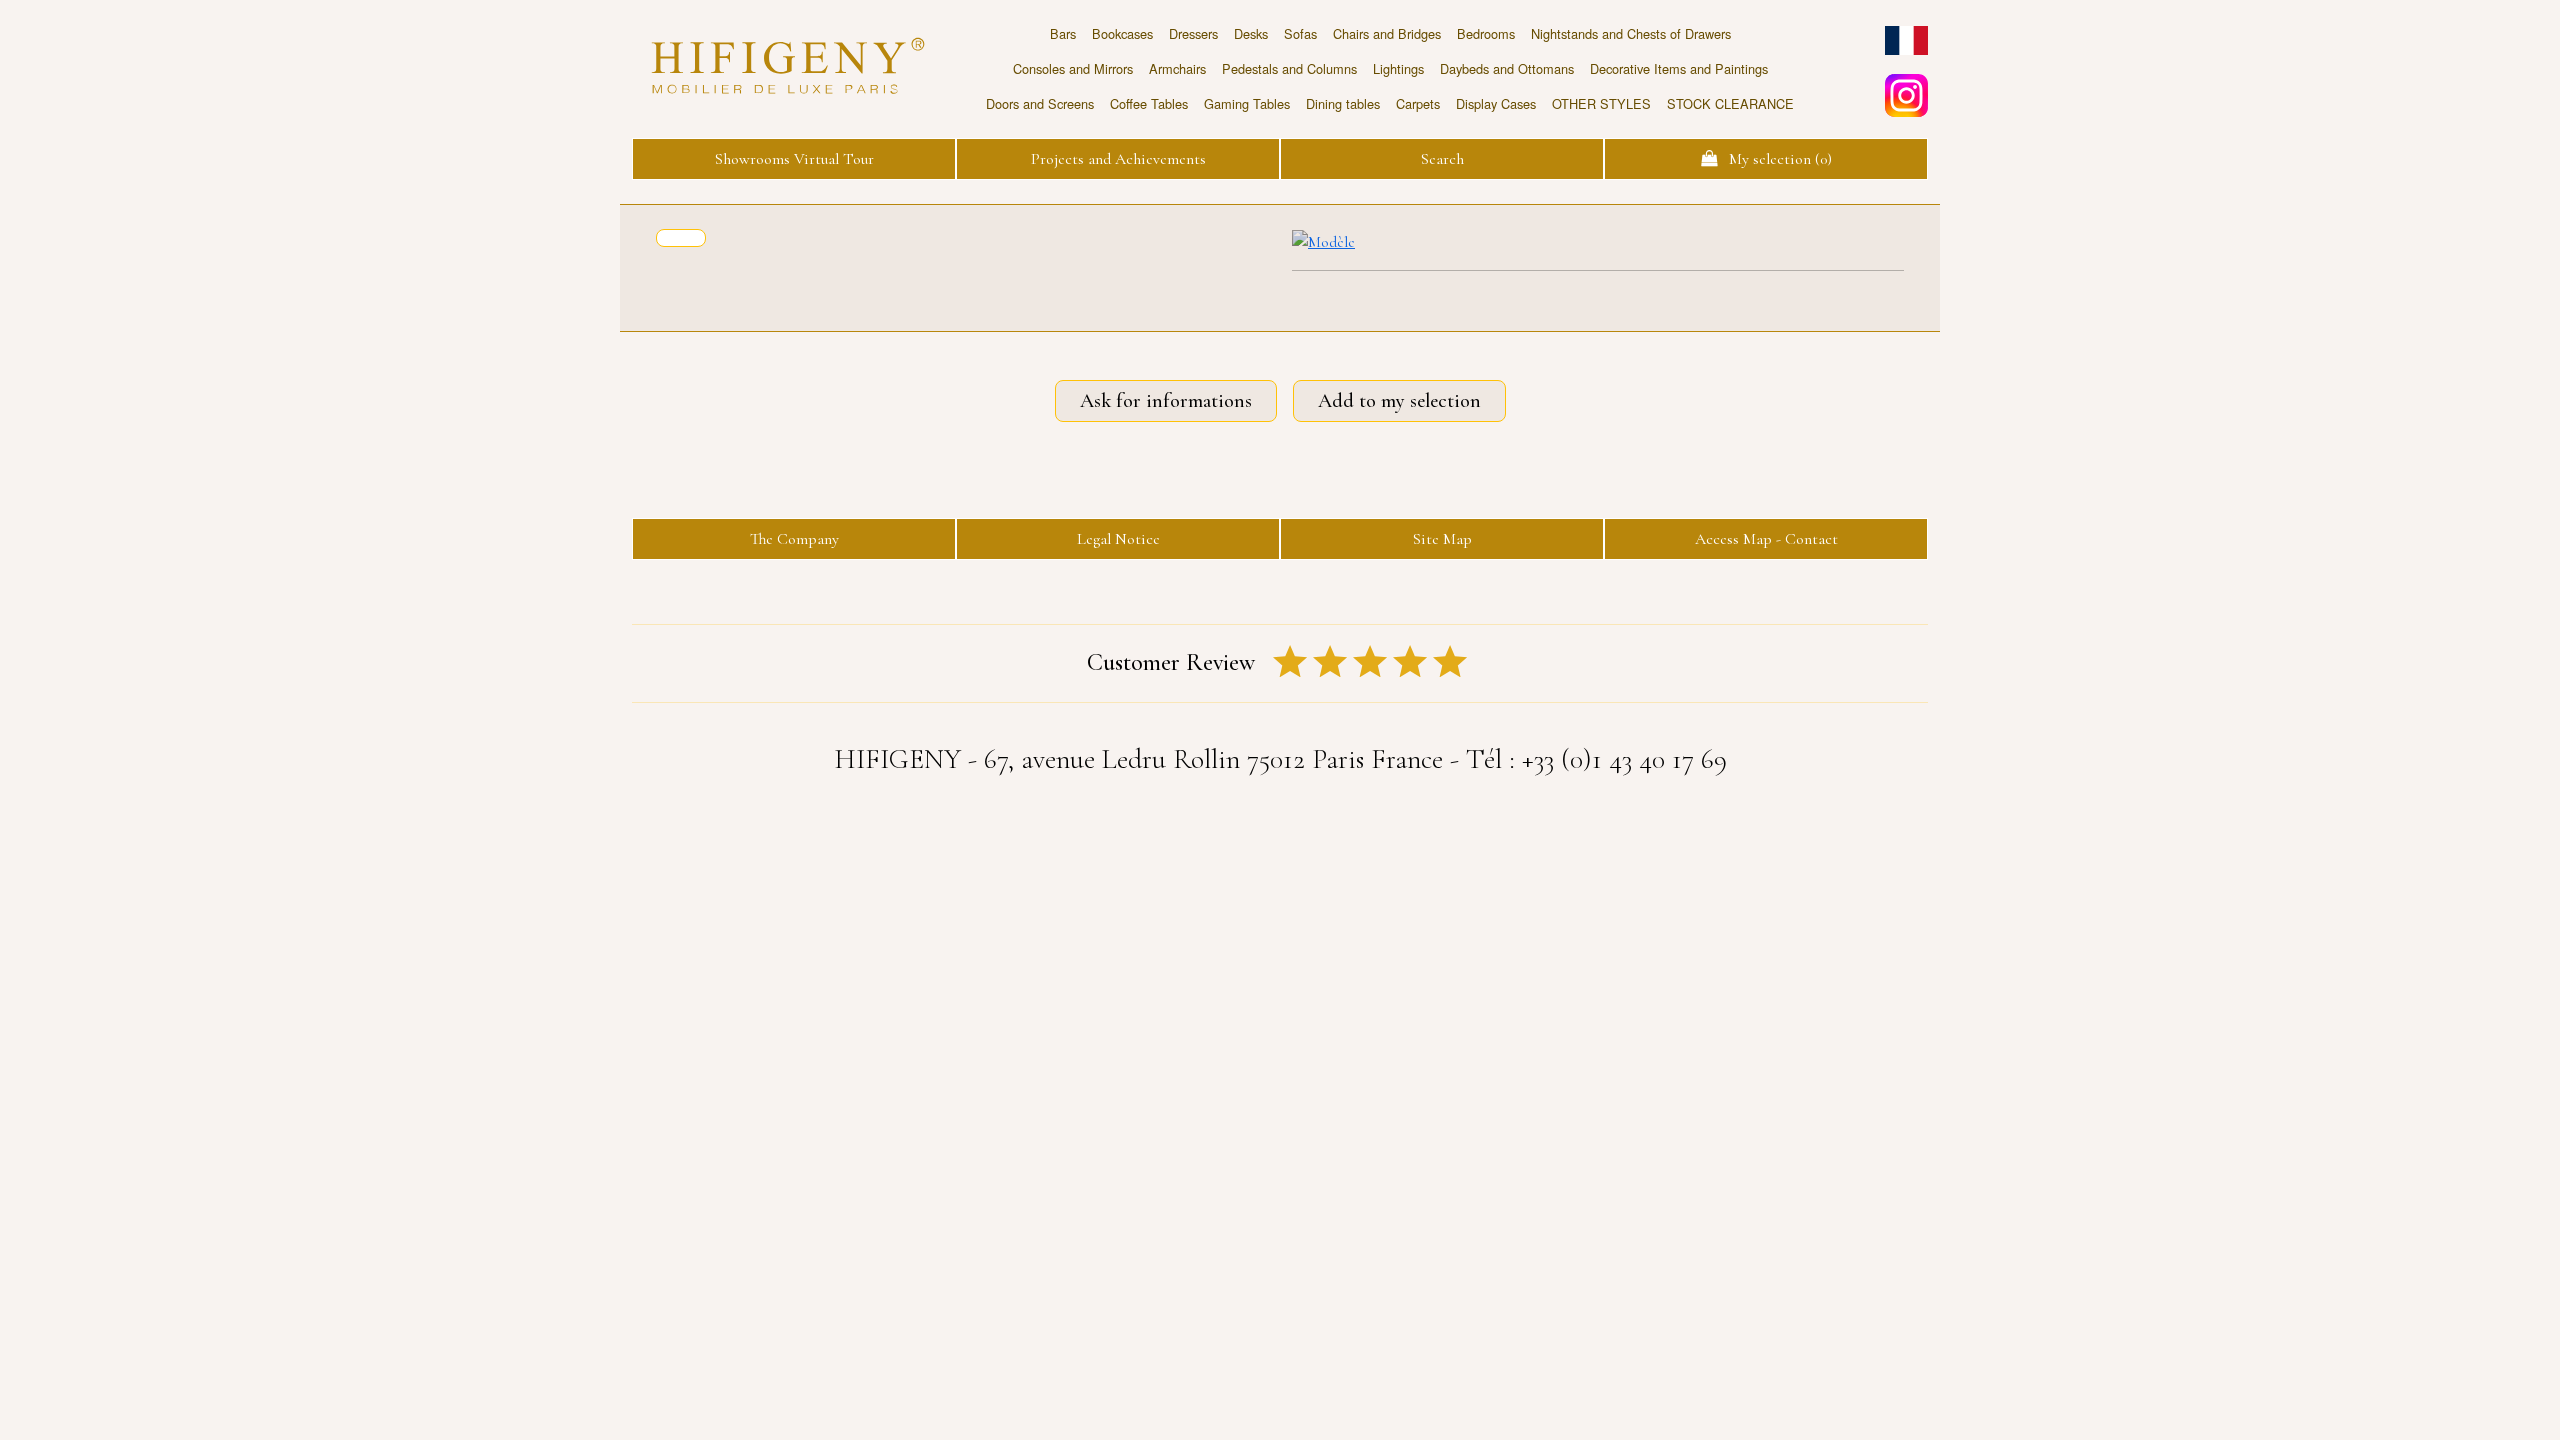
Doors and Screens (1040, 103)
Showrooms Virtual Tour (794, 159)
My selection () (1774, 159)
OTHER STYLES (1601, 103)
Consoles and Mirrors (1073, 68)
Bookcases (1122, 33)
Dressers (1193, 33)
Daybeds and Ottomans (1507, 68)
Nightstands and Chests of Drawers (1631, 33)
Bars (1063, 33)
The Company (794, 539)
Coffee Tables (1149, 103)
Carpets (1418, 103)
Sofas (1300, 33)
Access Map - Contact (1766, 539)
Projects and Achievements (1118, 159)
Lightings (1398, 68)
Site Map (1442, 539)
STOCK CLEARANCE (1730, 103)
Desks (1251, 33)
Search (1442, 159)
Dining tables (1343, 103)
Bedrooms (1486, 33)
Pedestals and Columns (1289, 68)
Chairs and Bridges (1387, 33)
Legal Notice (1118, 539)
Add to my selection (1399, 401)
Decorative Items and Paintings (1679, 68)
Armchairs (1177, 68)
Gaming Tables (1247, 103)
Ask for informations (1166, 401)
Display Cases (1496, 103)
